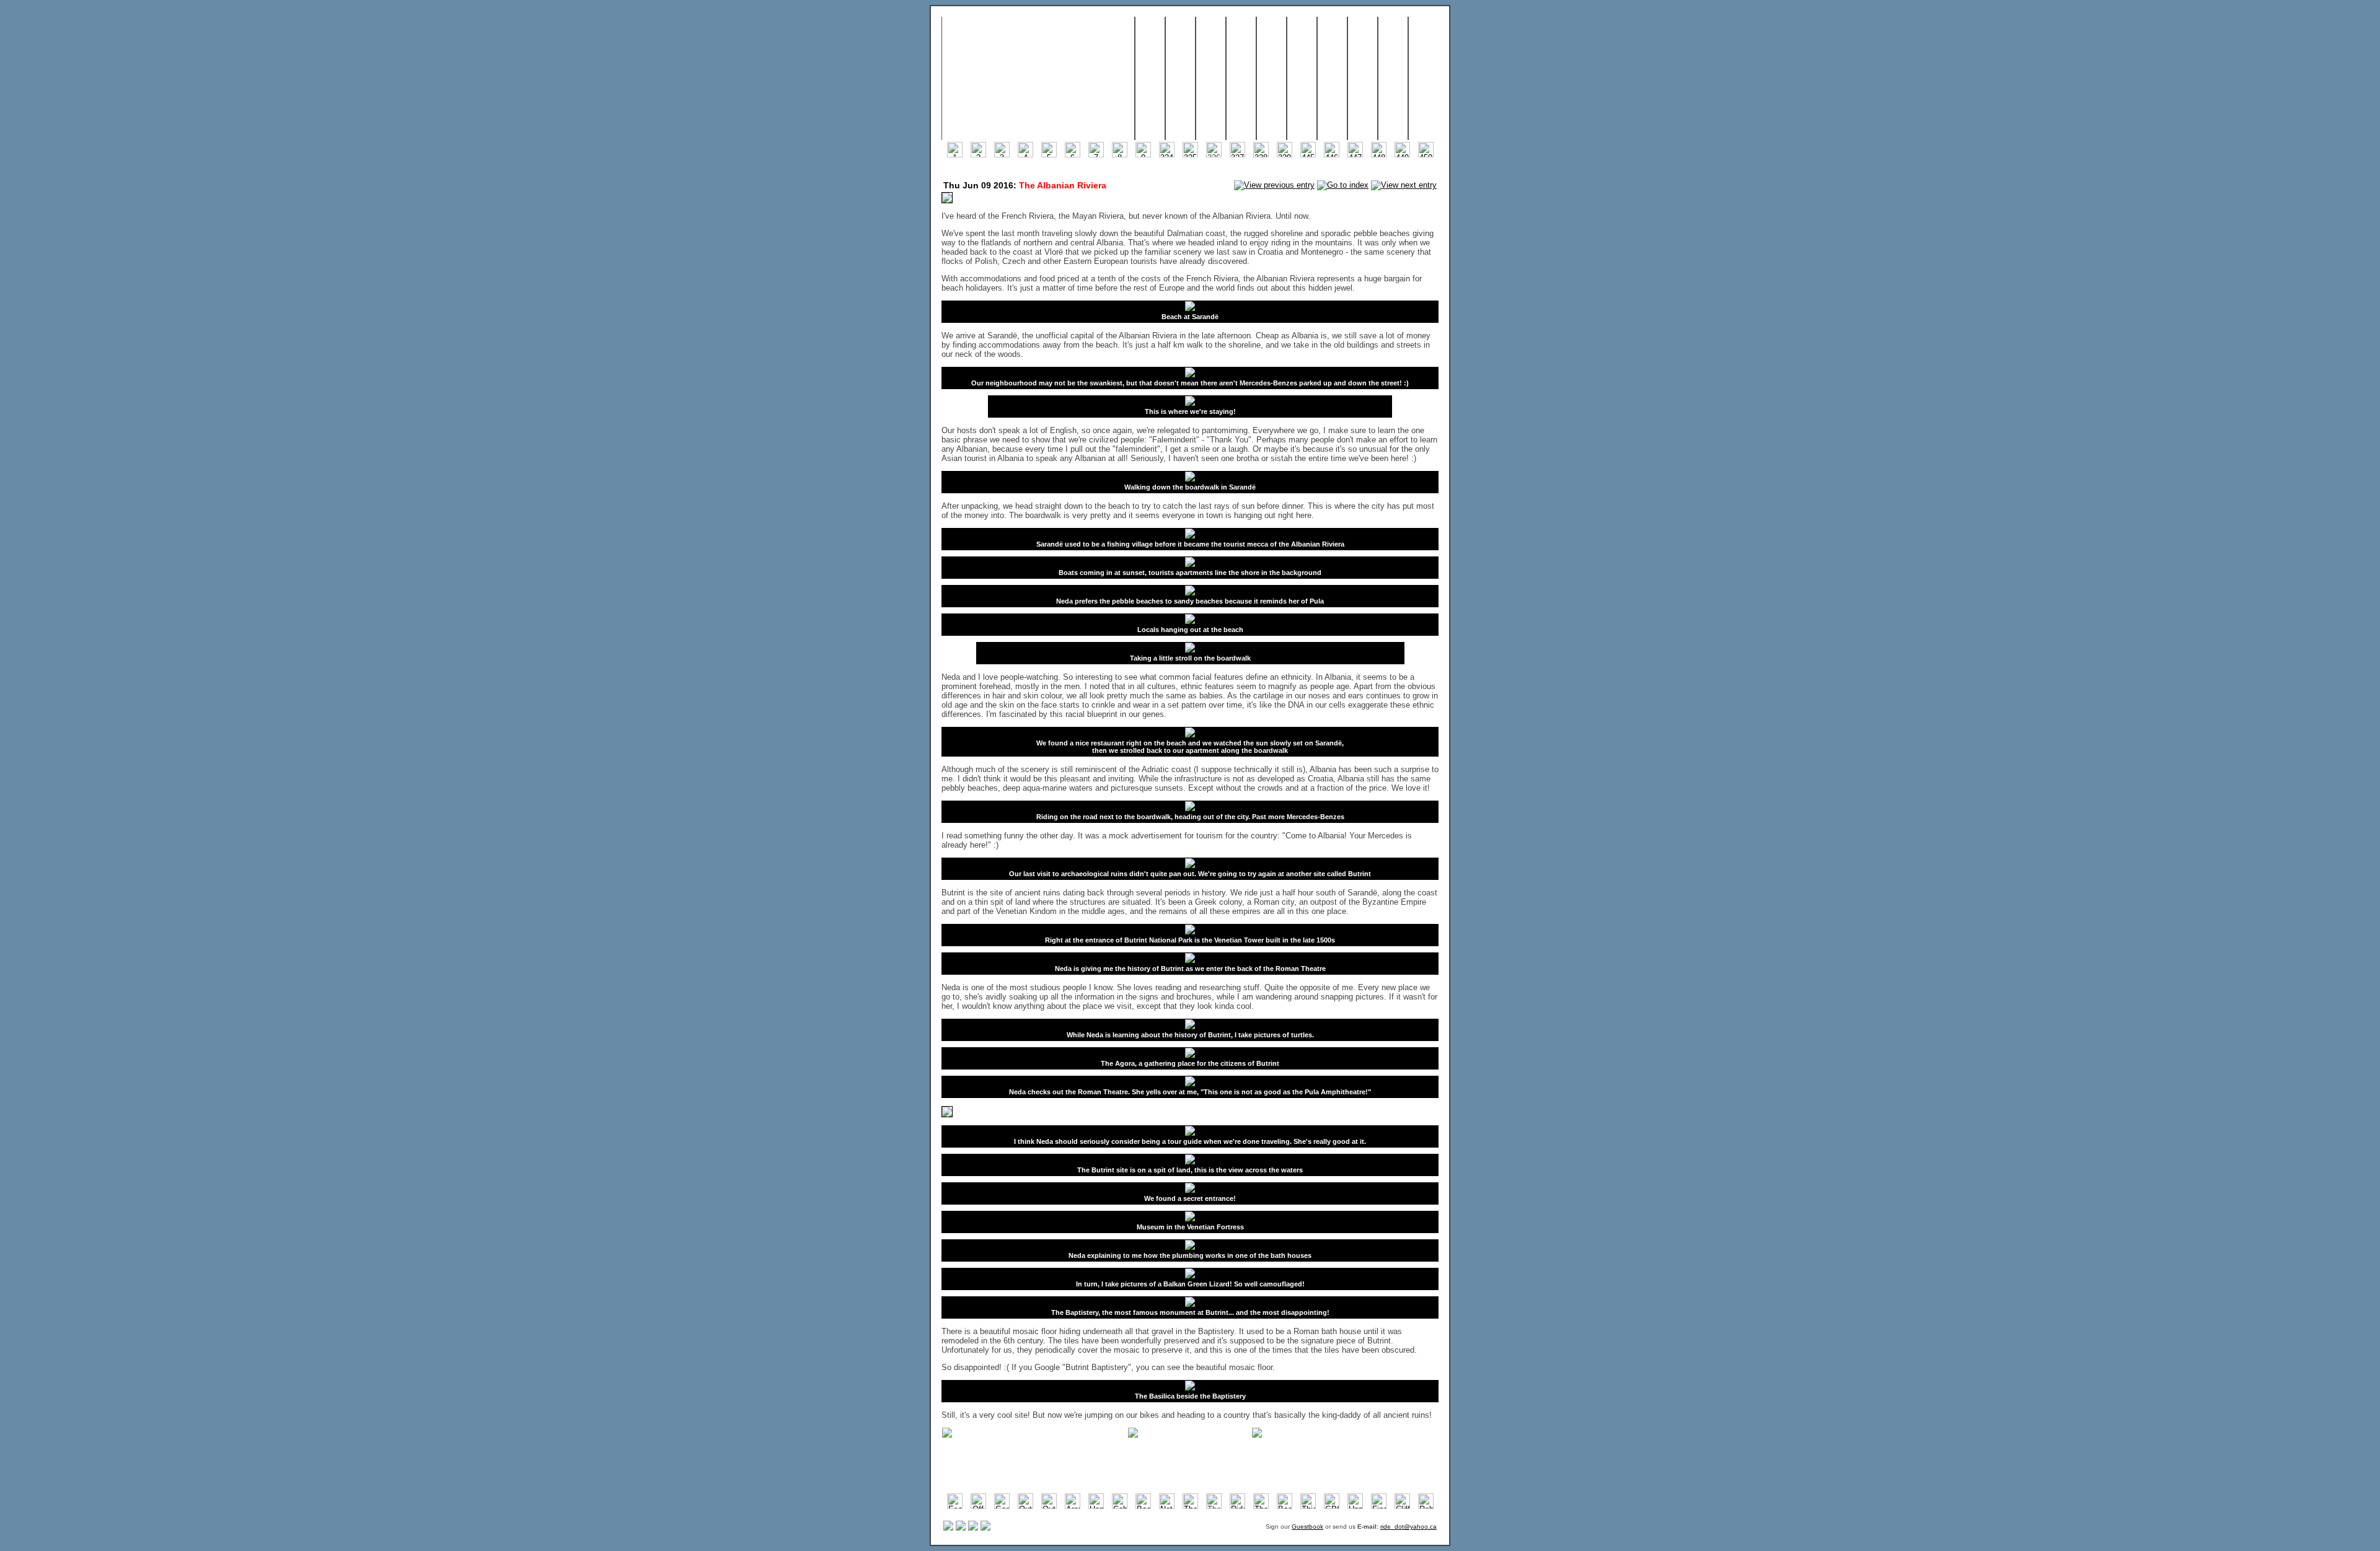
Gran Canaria (1180, 79)
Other (1393, 79)
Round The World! (1038, 79)
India (1241, 79)
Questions (1425, 79)
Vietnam (1150, 79)
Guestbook (1307, 1527)
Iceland (1211, 79)
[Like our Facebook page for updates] (961, 1528)
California (1363, 79)
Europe (1272, 79)
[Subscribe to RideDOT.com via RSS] (948, 1528)
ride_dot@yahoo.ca (1408, 1527)
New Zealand (1302, 79)
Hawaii (1332, 79)
